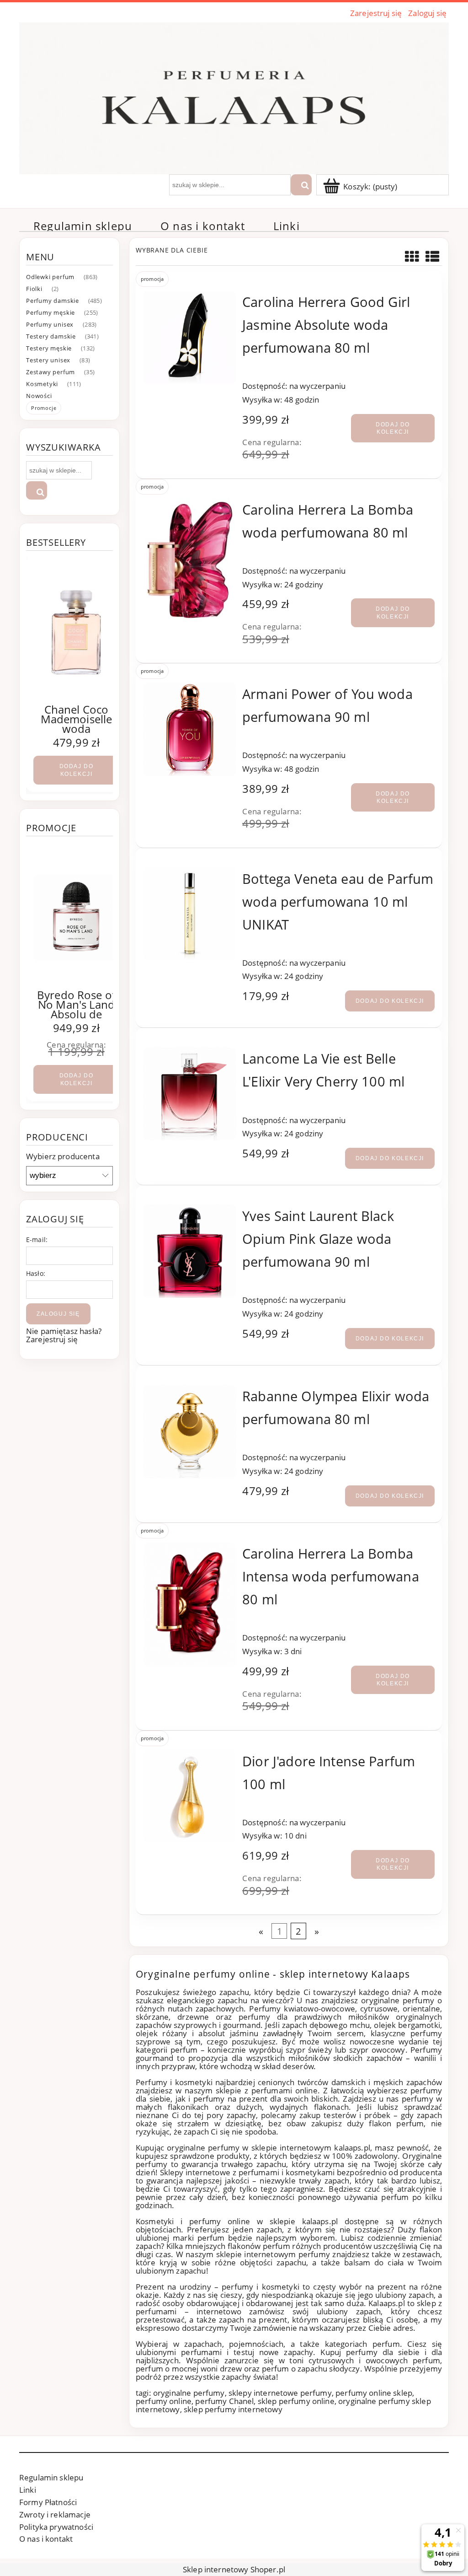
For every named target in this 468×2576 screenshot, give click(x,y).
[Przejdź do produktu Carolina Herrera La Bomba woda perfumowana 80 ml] (190, 560)
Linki (28, 2490)
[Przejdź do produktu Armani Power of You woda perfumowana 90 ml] (190, 729)
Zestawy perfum (51, 372)
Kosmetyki (42, 384)
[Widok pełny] (433, 256)
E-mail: (37, 1240)
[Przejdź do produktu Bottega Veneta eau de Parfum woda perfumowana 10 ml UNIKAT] (190, 914)
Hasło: (36, 1273)
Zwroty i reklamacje (55, 2514)
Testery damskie (51, 336)
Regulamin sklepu (51, 2477)
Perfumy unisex (50, 324)
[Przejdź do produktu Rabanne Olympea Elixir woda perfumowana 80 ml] (190, 1431)
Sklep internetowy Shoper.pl (234, 2569)
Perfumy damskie (53, 301)
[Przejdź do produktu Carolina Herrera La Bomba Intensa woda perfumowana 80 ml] (190, 1604)
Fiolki (34, 289)
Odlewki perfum (50, 277)
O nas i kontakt (46, 2539)
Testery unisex (48, 360)
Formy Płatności (48, 2502)
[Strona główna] (234, 97)
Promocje (44, 408)
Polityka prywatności (56, 2527)
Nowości (39, 396)
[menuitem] (83, 226)
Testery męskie (49, 348)
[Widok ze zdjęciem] (412, 256)
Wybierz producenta (63, 1156)
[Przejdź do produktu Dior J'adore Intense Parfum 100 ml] (190, 1796)
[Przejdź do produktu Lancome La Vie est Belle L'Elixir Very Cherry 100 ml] (190, 1094)
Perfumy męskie (51, 312)
